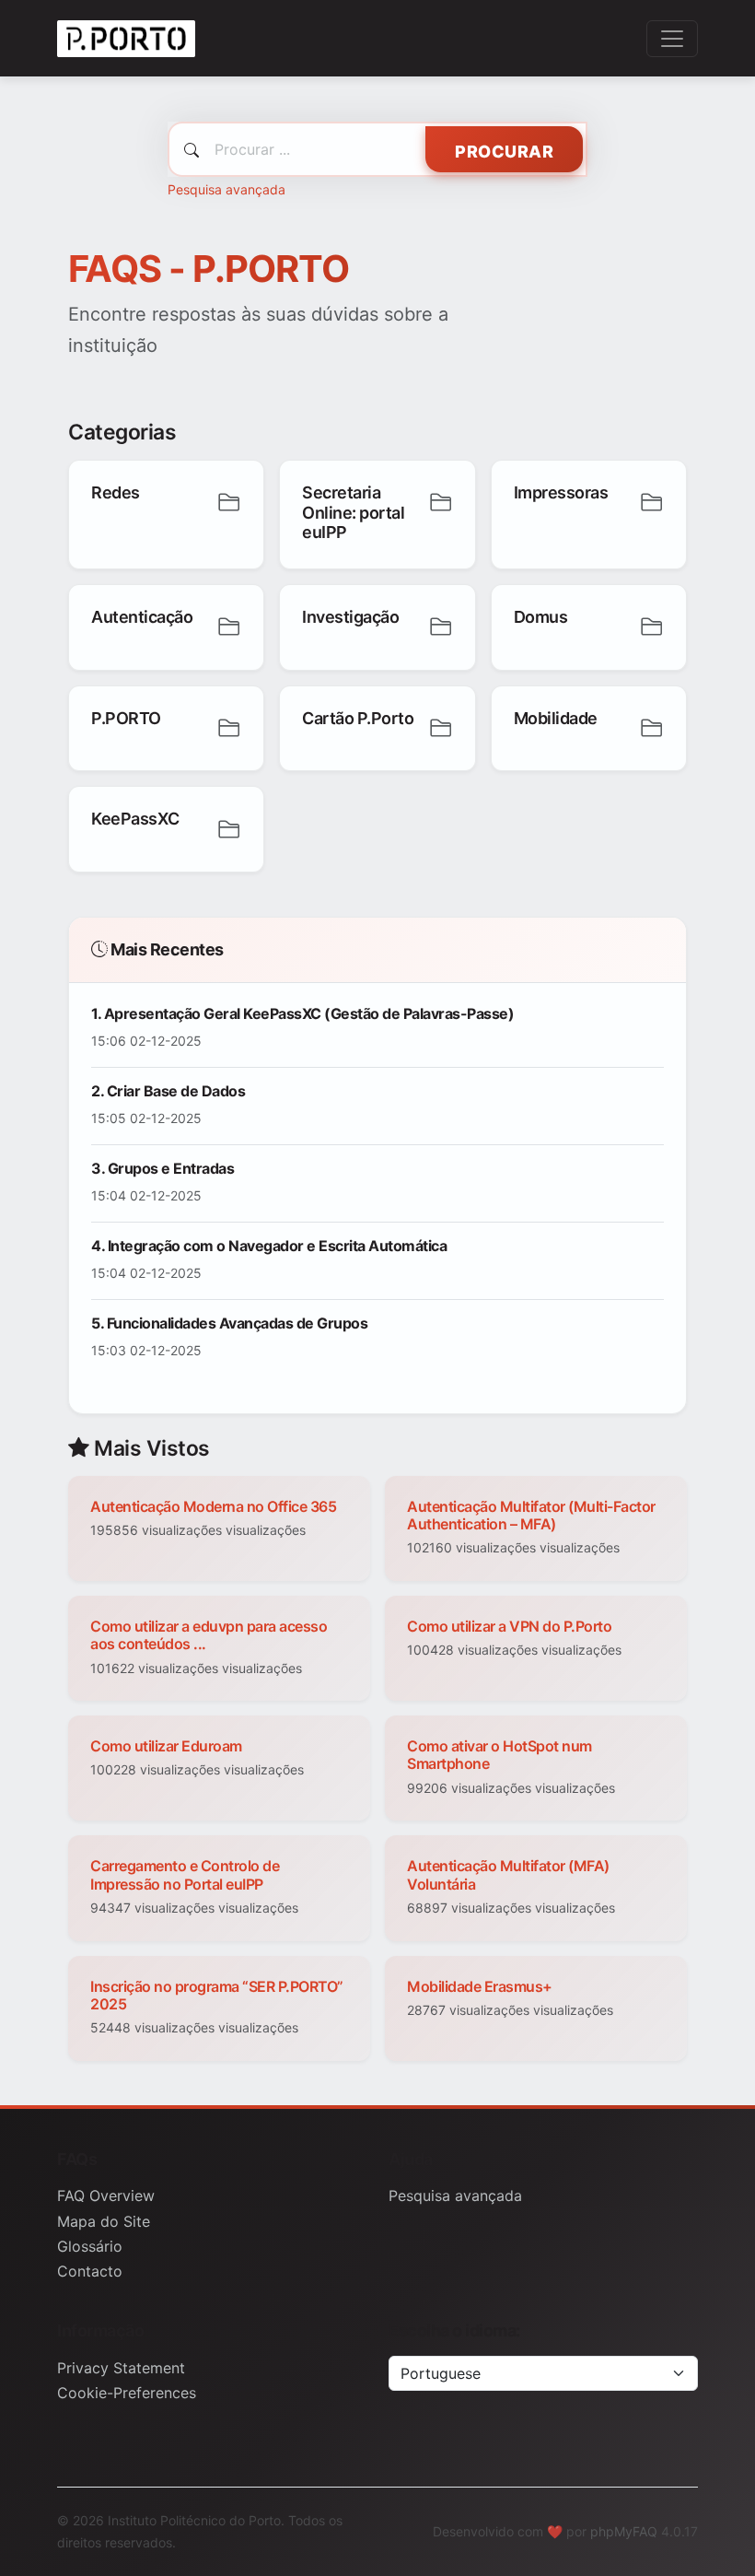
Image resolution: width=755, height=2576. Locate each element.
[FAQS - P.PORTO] (126, 38)
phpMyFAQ (624, 2531)
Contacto (90, 2271)
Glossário (90, 2246)
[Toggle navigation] (672, 39)
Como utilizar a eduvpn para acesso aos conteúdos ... (209, 1635)
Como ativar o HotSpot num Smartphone (499, 1755)
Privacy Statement (121, 2368)
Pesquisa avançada (226, 189)
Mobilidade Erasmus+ (480, 1986)
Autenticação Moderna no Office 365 (213, 1506)
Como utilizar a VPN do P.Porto (509, 1626)
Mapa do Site (104, 2221)
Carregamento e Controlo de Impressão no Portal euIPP (185, 1874)
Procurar (504, 152)
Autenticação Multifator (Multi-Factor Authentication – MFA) (531, 1515)
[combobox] (377, 149)
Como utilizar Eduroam (166, 1746)
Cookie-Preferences (127, 2393)
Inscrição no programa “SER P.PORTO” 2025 (217, 1995)
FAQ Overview (106, 2195)
